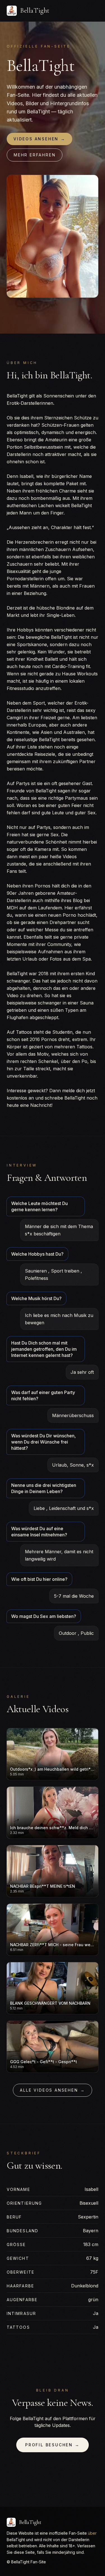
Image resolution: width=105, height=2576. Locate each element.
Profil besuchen (53, 2445)
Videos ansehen (39, 139)
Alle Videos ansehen (52, 2090)
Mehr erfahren (35, 155)
